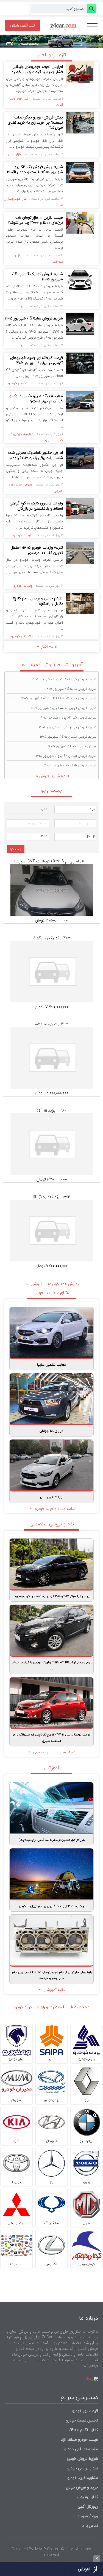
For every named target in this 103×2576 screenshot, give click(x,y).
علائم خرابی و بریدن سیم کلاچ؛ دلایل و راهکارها (38, 601)
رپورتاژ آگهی (88, 2506)
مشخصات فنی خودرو (81, 2449)
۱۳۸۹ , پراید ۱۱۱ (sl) (52, 1110)
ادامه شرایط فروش (54, 776)
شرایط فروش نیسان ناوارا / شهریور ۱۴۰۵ (68, 727)
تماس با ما (90, 2526)
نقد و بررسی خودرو (83, 2468)
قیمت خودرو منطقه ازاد (80, 2439)
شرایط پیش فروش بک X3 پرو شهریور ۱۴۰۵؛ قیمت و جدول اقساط (35, 169)
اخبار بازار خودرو (17, 154)
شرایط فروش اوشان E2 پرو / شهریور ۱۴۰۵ (66, 756)
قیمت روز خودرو (85, 2411)
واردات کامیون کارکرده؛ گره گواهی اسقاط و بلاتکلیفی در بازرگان (36, 506)
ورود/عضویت (87, 2516)
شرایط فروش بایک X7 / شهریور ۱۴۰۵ (70, 765)
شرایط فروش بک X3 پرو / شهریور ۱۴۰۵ (68, 718)
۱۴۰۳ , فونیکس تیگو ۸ (52, 938)
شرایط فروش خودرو (82, 2459)
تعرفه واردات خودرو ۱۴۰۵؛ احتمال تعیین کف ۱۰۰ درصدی (37, 550)
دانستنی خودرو (22, 636)
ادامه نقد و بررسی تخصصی (54, 1752)
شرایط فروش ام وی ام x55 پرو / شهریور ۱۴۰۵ (63, 708)
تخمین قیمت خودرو (82, 2420)
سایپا (23, 306)
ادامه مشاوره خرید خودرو (54, 1509)
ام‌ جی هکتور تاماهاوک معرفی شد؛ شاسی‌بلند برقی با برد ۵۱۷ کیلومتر (36, 455)
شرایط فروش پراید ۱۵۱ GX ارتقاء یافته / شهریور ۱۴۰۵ (59, 698)
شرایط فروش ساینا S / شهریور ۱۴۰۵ (34, 318)
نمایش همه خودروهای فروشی (54, 1284)
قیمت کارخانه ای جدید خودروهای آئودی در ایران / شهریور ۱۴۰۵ (37, 360)
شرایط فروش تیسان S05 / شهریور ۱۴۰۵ (68, 737)
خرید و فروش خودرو (81, 2487)
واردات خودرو (23, 535)
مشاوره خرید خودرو (82, 2478)
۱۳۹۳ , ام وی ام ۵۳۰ (52, 1024)
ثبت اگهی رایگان (23, 25)
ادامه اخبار (49, 646)
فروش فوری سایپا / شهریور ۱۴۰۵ (72, 746)
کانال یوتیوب (87, 2497)
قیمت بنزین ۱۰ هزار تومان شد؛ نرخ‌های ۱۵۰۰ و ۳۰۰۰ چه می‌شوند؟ (35, 220)
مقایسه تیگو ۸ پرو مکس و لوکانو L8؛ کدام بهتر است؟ (36, 399)
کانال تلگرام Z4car (83, 2430)
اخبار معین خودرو (21, 383)
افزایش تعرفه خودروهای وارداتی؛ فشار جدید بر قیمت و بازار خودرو (37, 69)
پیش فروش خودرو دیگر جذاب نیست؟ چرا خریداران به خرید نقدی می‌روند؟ (35, 122)
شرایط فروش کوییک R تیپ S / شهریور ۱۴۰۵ (37, 277)
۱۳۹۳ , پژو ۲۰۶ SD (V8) (52, 1197)
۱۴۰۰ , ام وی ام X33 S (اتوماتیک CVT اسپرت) (52, 861)
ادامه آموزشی (54, 1990)
